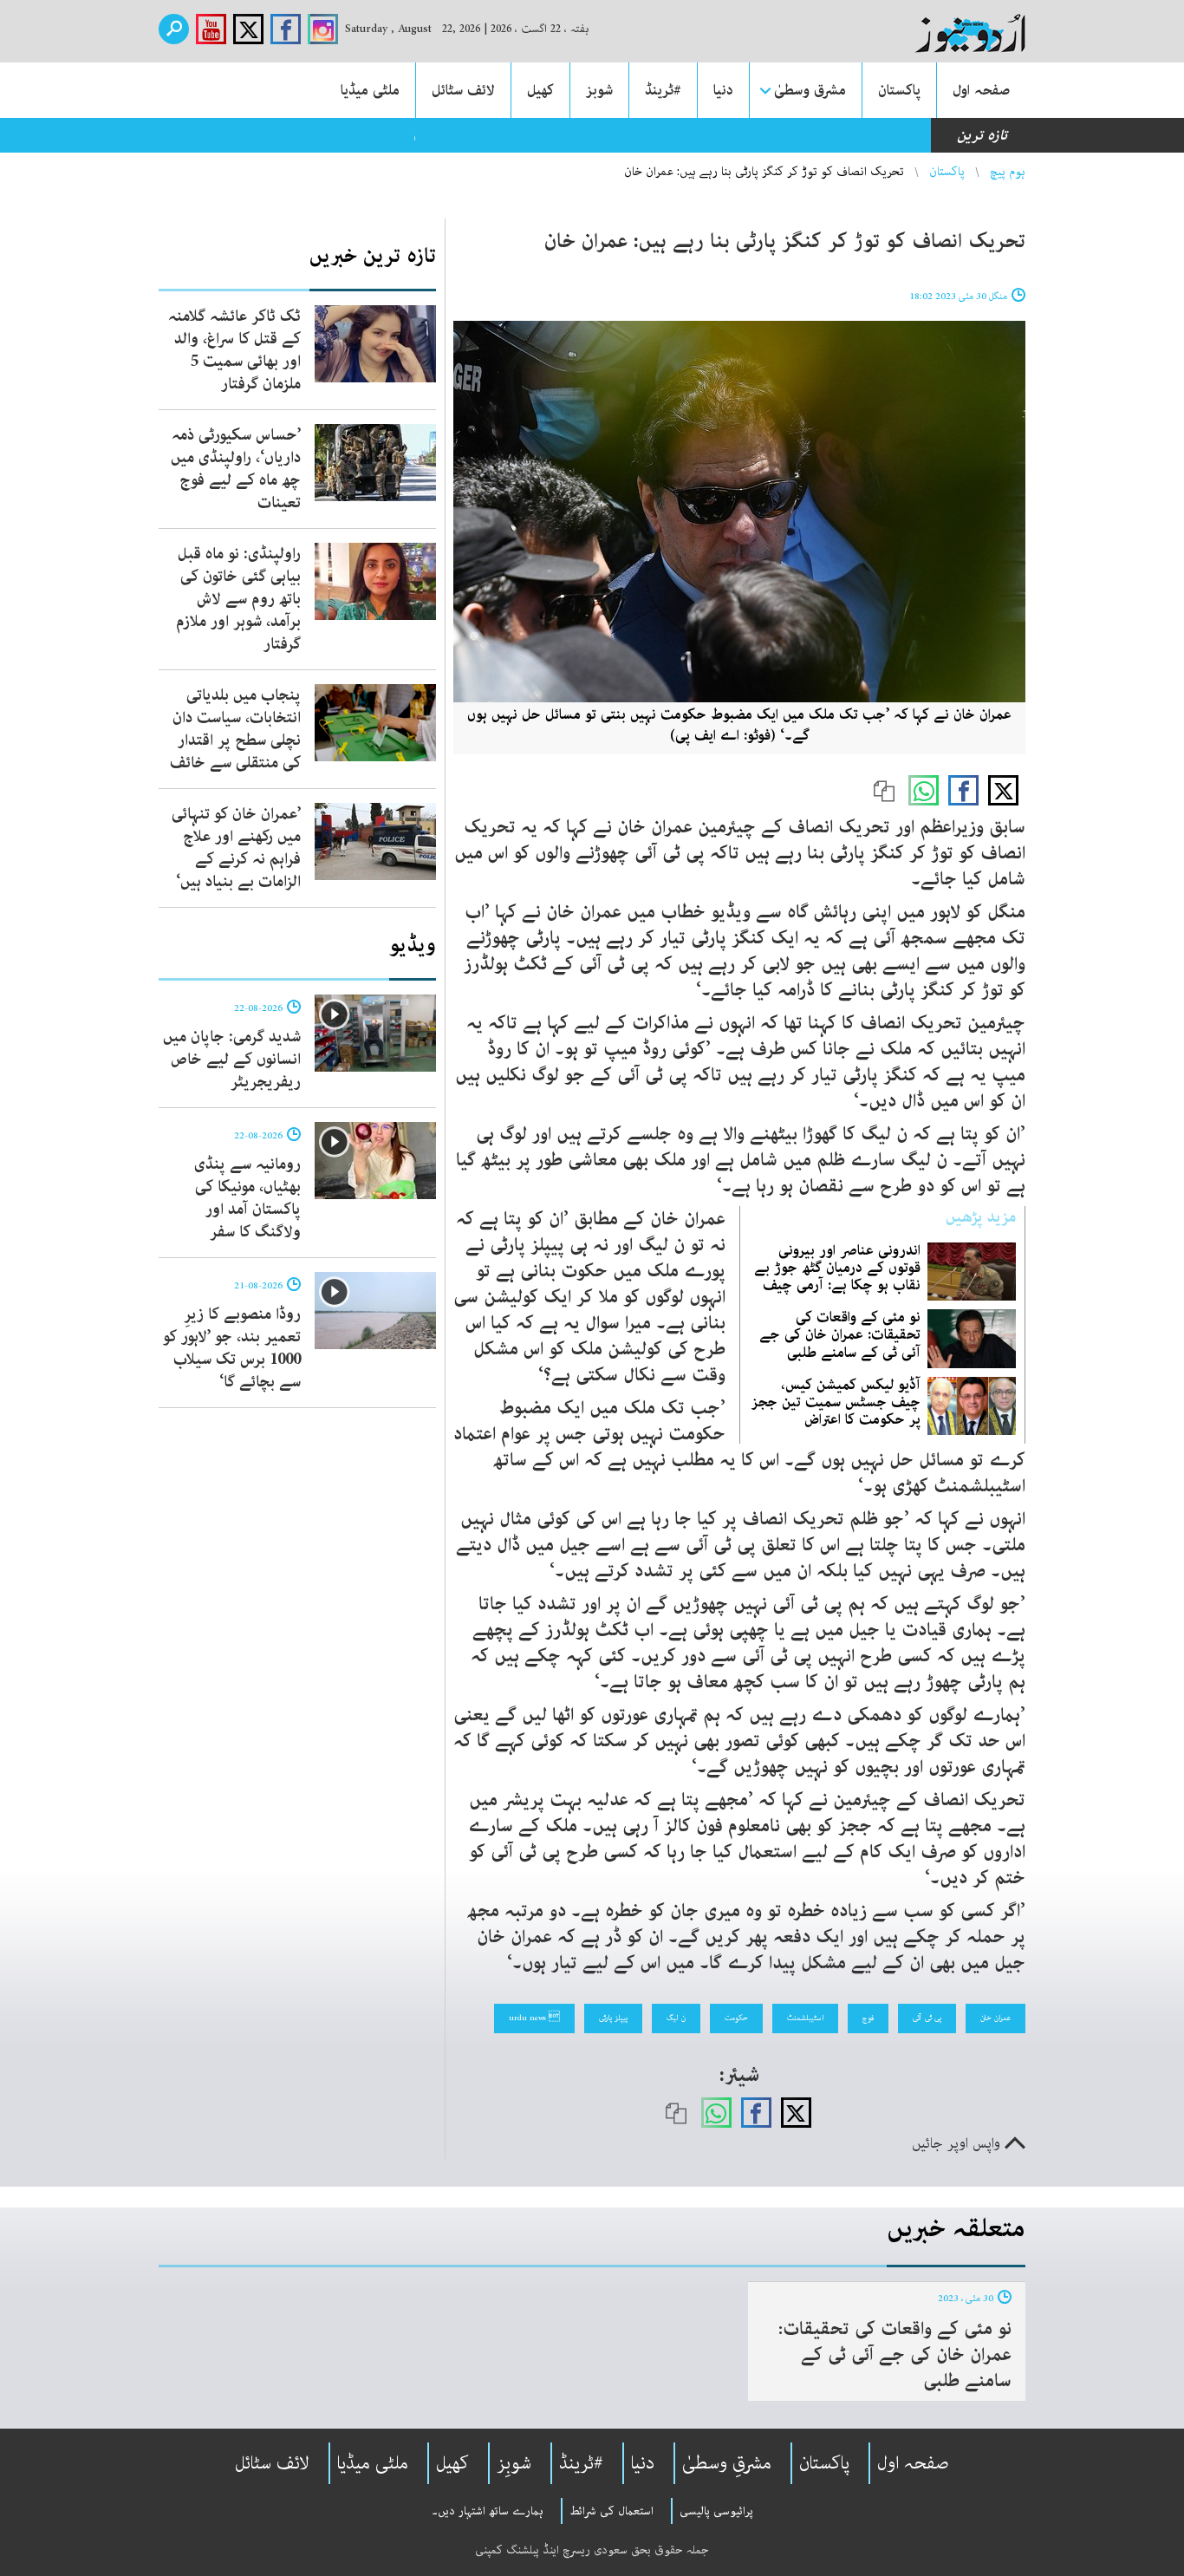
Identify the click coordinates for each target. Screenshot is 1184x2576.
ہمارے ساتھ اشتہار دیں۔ (488, 2511)
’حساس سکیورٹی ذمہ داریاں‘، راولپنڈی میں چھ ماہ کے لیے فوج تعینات (236, 469)
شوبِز (514, 2463)
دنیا (723, 90)
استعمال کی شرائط (612, 2511)
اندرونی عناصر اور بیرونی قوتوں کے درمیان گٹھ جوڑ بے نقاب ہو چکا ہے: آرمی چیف (837, 1268)
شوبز (599, 90)
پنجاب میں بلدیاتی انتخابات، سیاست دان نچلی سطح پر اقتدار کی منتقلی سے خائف (235, 729)
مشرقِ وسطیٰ (727, 2463)
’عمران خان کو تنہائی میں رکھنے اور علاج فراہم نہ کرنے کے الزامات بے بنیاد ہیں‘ (236, 848)
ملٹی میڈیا (370, 90)
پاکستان (899, 90)
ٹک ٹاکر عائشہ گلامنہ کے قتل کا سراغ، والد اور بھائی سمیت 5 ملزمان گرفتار (234, 350)
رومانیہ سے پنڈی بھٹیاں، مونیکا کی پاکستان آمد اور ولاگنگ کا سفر (247, 1198)
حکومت (736, 2018)
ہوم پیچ (1008, 172)
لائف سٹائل (463, 90)
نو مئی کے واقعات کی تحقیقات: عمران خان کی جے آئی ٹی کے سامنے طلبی (840, 1334)
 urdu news (534, 2018)
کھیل (540, 90)
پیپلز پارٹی (613, 2018)
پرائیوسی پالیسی (716, 2511)
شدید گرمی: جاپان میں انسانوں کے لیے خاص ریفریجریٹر (232, 1060)
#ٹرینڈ (663, 90)
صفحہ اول (981, 90)
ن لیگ (676, 2018)
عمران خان (995, 2018)
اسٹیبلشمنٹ (805, 2018)
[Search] (174, 29)
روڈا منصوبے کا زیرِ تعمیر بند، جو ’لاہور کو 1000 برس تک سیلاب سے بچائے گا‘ (232, 1348)
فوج (868, 2018)
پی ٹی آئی (927, 2018)
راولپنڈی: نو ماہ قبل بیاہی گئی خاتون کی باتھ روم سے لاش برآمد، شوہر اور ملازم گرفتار (238, 599)
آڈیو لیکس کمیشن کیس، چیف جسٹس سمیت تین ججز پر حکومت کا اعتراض (836, 1402)
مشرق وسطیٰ (810, 90)
